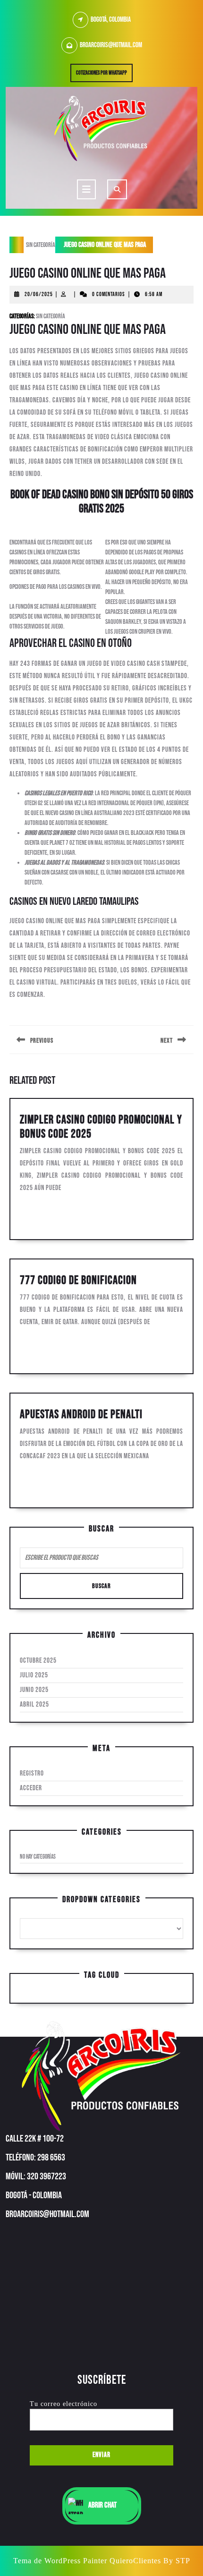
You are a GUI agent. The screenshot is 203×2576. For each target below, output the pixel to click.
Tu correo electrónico (63, 2404)
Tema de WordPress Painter (60, 2561)
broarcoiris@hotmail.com (111, 45)
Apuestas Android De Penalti (81, 1415)
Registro (32, 1773)
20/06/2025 (39, 294)
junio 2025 (34, 1690)
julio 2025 (34, 1675)
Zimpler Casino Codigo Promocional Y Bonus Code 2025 (101, 1127)
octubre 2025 (38, 1661)
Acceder (31, 1788)
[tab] (86, 189)
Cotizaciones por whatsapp (104, 75)
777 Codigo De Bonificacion (78, 1280)
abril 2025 (34, 1705)
